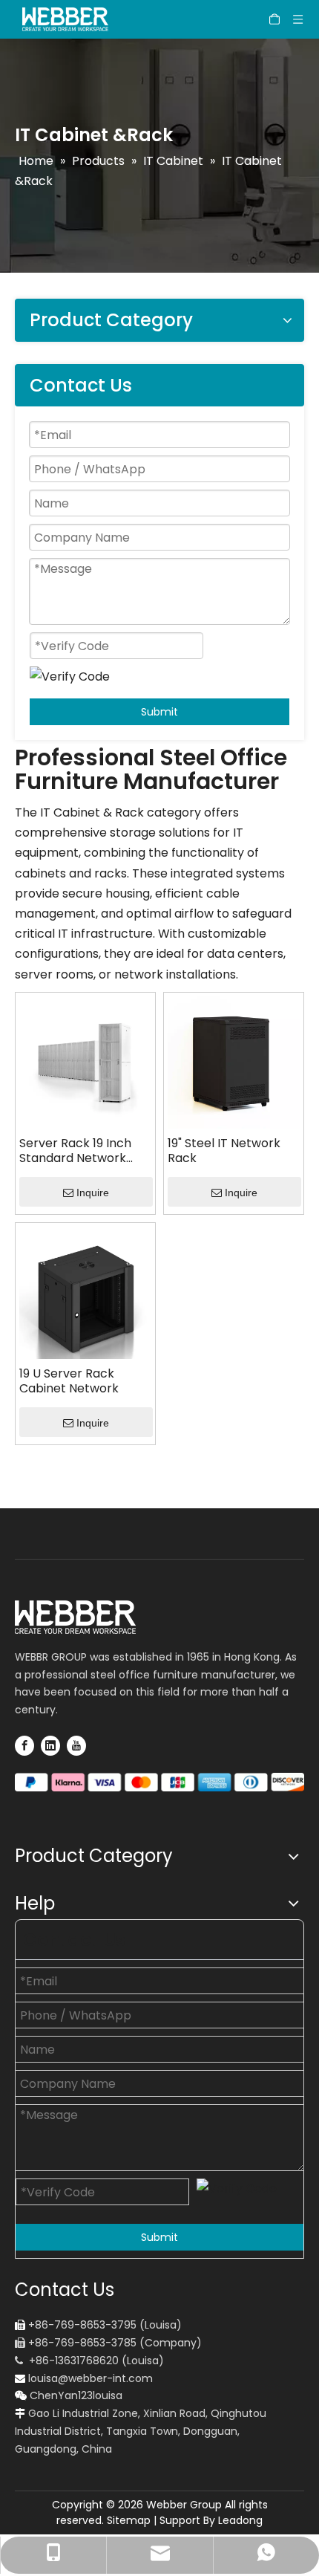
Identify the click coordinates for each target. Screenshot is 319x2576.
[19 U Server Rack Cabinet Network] (85, 1292)
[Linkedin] (50, 1745)
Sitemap (129, 2520)
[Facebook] (24, 1745)
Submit (159, 712)
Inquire (93, 1193)
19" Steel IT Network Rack (224, 1151)
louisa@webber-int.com (91, 2378)
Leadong (240, 2520)
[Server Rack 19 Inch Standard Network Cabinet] (85, 1061)
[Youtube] (76, 1745)
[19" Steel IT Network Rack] (234, 1061)
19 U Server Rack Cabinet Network (69, 1381)
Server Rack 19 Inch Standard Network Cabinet (75, 1151)
